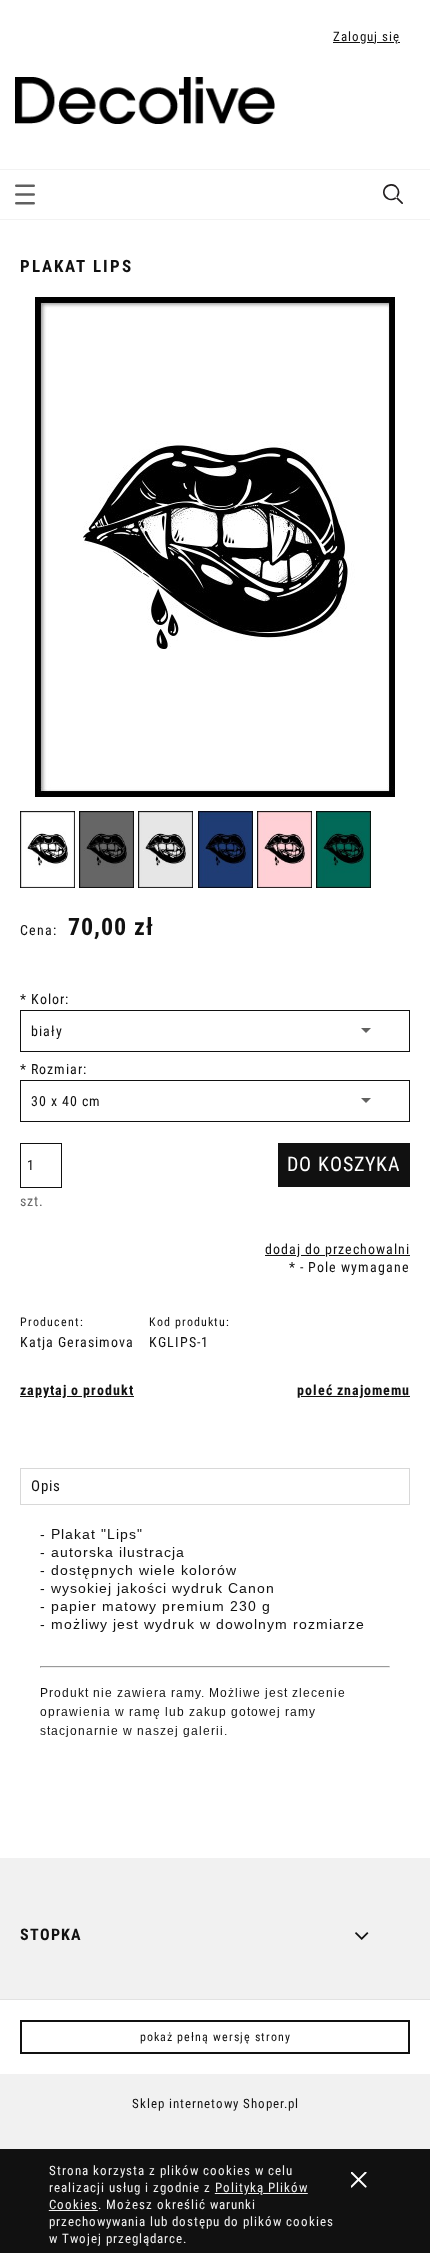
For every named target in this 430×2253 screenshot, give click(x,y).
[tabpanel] (215, 1675)
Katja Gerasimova (77, 1342)
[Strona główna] (145, 97)
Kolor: (44, 999)
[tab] (215, 1486)
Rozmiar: (53, 1069)
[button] (25, 191)
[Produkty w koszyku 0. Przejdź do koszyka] (393, 103)
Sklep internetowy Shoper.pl (215, 2103)
